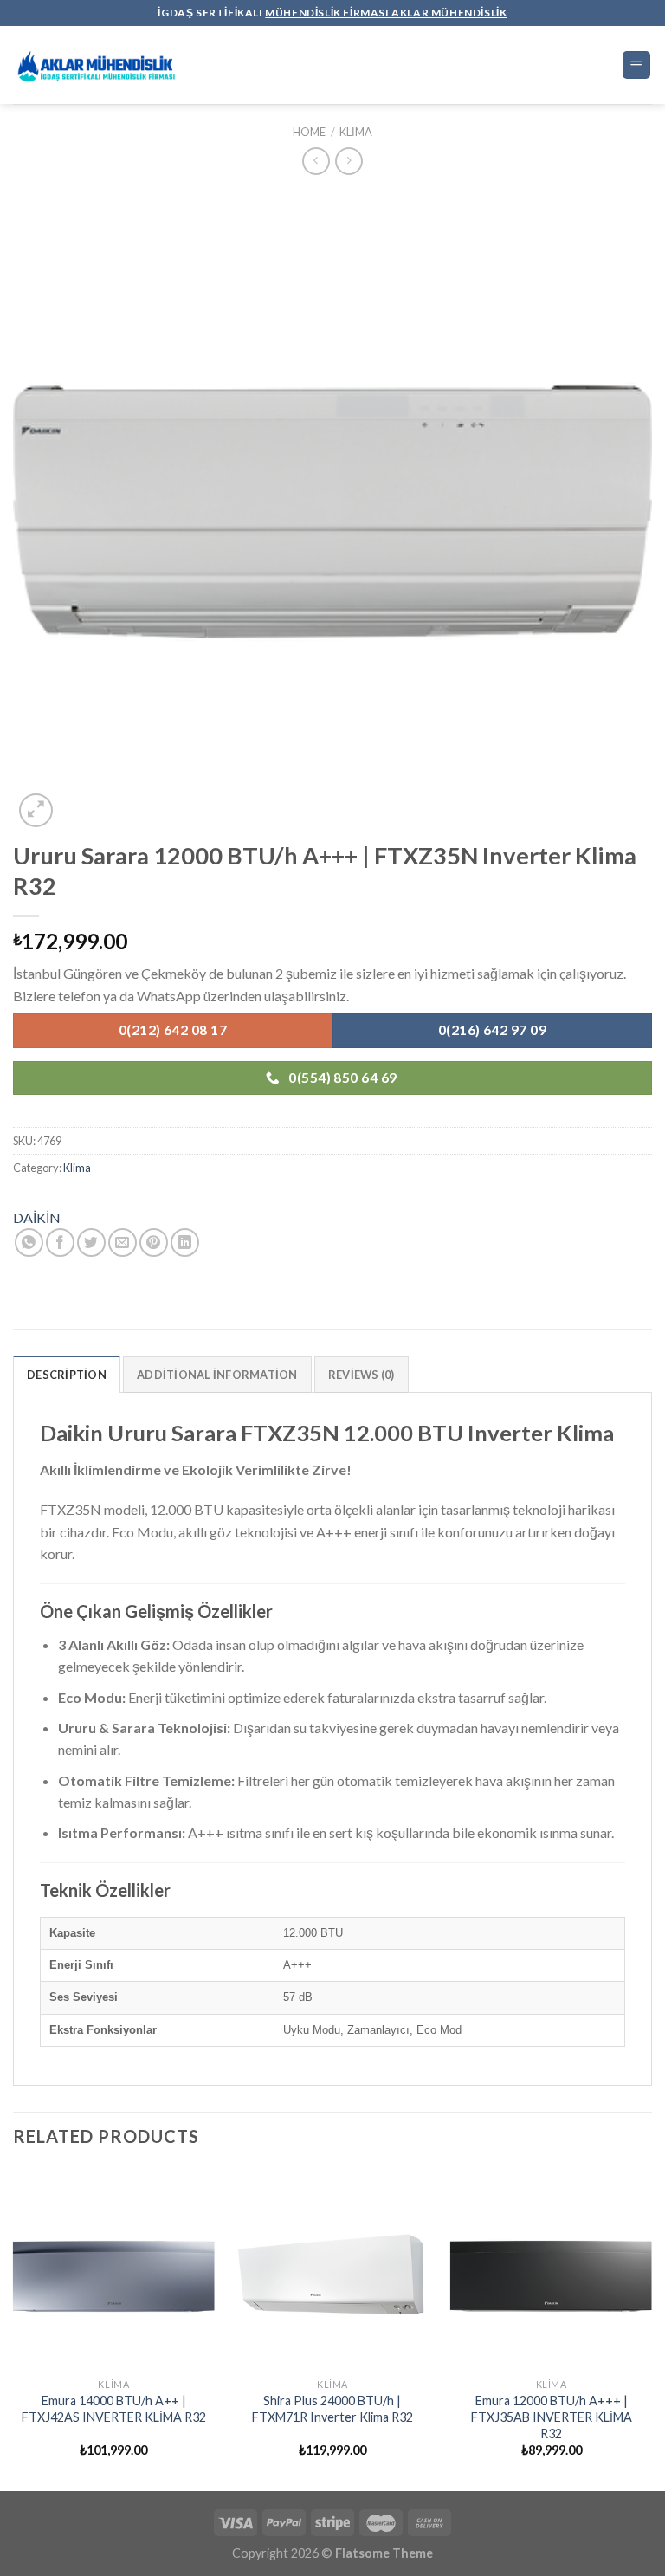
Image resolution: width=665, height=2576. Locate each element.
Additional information (217, 1375)
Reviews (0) (362, 1375)
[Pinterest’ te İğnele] (154, 1243)
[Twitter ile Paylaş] (91, 1243)
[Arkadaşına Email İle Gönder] (123, 1243)
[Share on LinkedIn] (185, 1243)
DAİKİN (37, 1217)
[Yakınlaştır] (36, 810)
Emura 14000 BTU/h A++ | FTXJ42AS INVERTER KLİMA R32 (114, 2409)
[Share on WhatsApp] (29, 1243)
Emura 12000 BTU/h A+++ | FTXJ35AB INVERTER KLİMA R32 (552, 2417)
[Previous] (14, 2328)
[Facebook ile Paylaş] (60, 1243)
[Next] (651, 2328)
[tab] (67, 1374)
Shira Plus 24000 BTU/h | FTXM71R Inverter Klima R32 (332, 2409)
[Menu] (637, 65)
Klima (356, 132)
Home (309, 132)
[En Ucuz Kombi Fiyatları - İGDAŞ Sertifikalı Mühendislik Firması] (100, 65)
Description (67, 1375)
